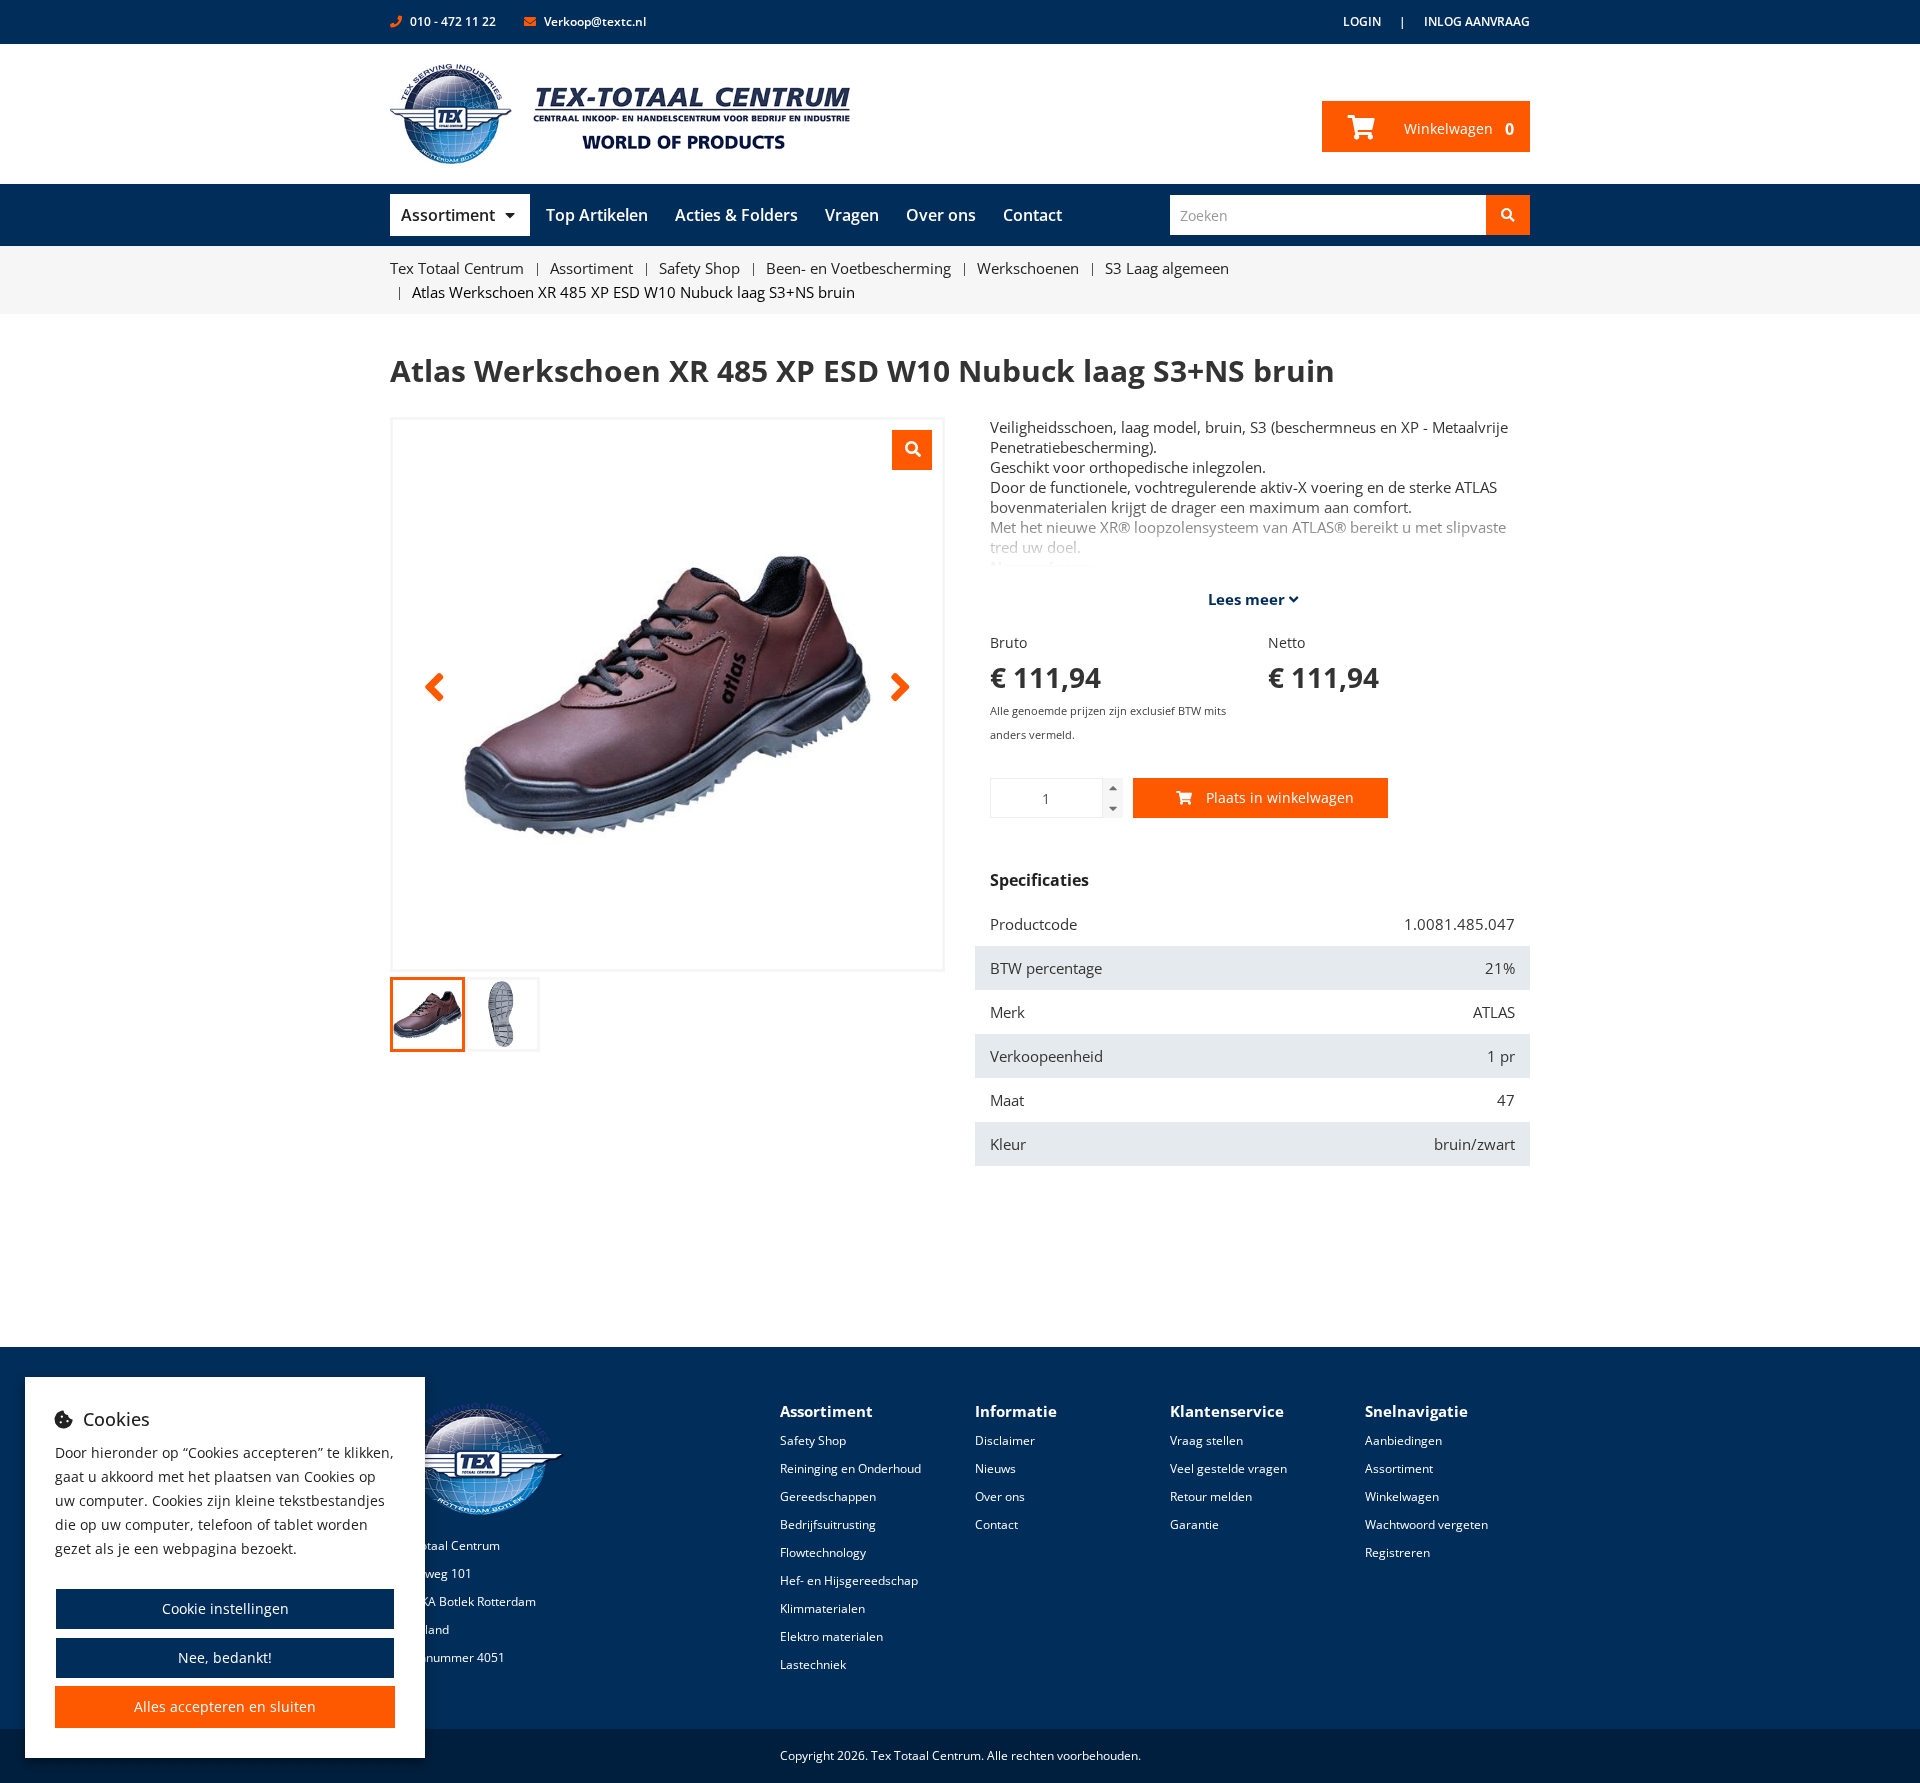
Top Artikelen (597, 215)
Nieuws (995, 1468)
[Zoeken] (1508, 215)
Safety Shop (813, 1440)
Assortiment (448, 215)
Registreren (1397, 1552)
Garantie (1194, 1524)
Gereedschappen (828, 1496)
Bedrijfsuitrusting (828, 1524)
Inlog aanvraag (1477, 21)
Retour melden (1211, 1496)
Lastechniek (813, 1664)
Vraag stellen (1206, 1440)
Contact (1032, 215)
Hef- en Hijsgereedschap (849, 1580)
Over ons (941, 215)
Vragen (852, 215)
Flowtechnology (823, 1552)
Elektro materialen (831, 1636)
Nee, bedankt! (225, 1657)
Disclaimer (1005, 1440)
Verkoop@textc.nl (595, 21)
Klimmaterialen (822, 1608)
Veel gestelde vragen (1228, 1468)
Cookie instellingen (225, 1608)
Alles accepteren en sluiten (225, 1706)
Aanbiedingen (1403, 1440)
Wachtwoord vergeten (1426, 1524)
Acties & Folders (736, 215)
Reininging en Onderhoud (850, 1468)
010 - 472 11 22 (453, 21)
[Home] (620, 114)
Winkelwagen (1457, 129)
